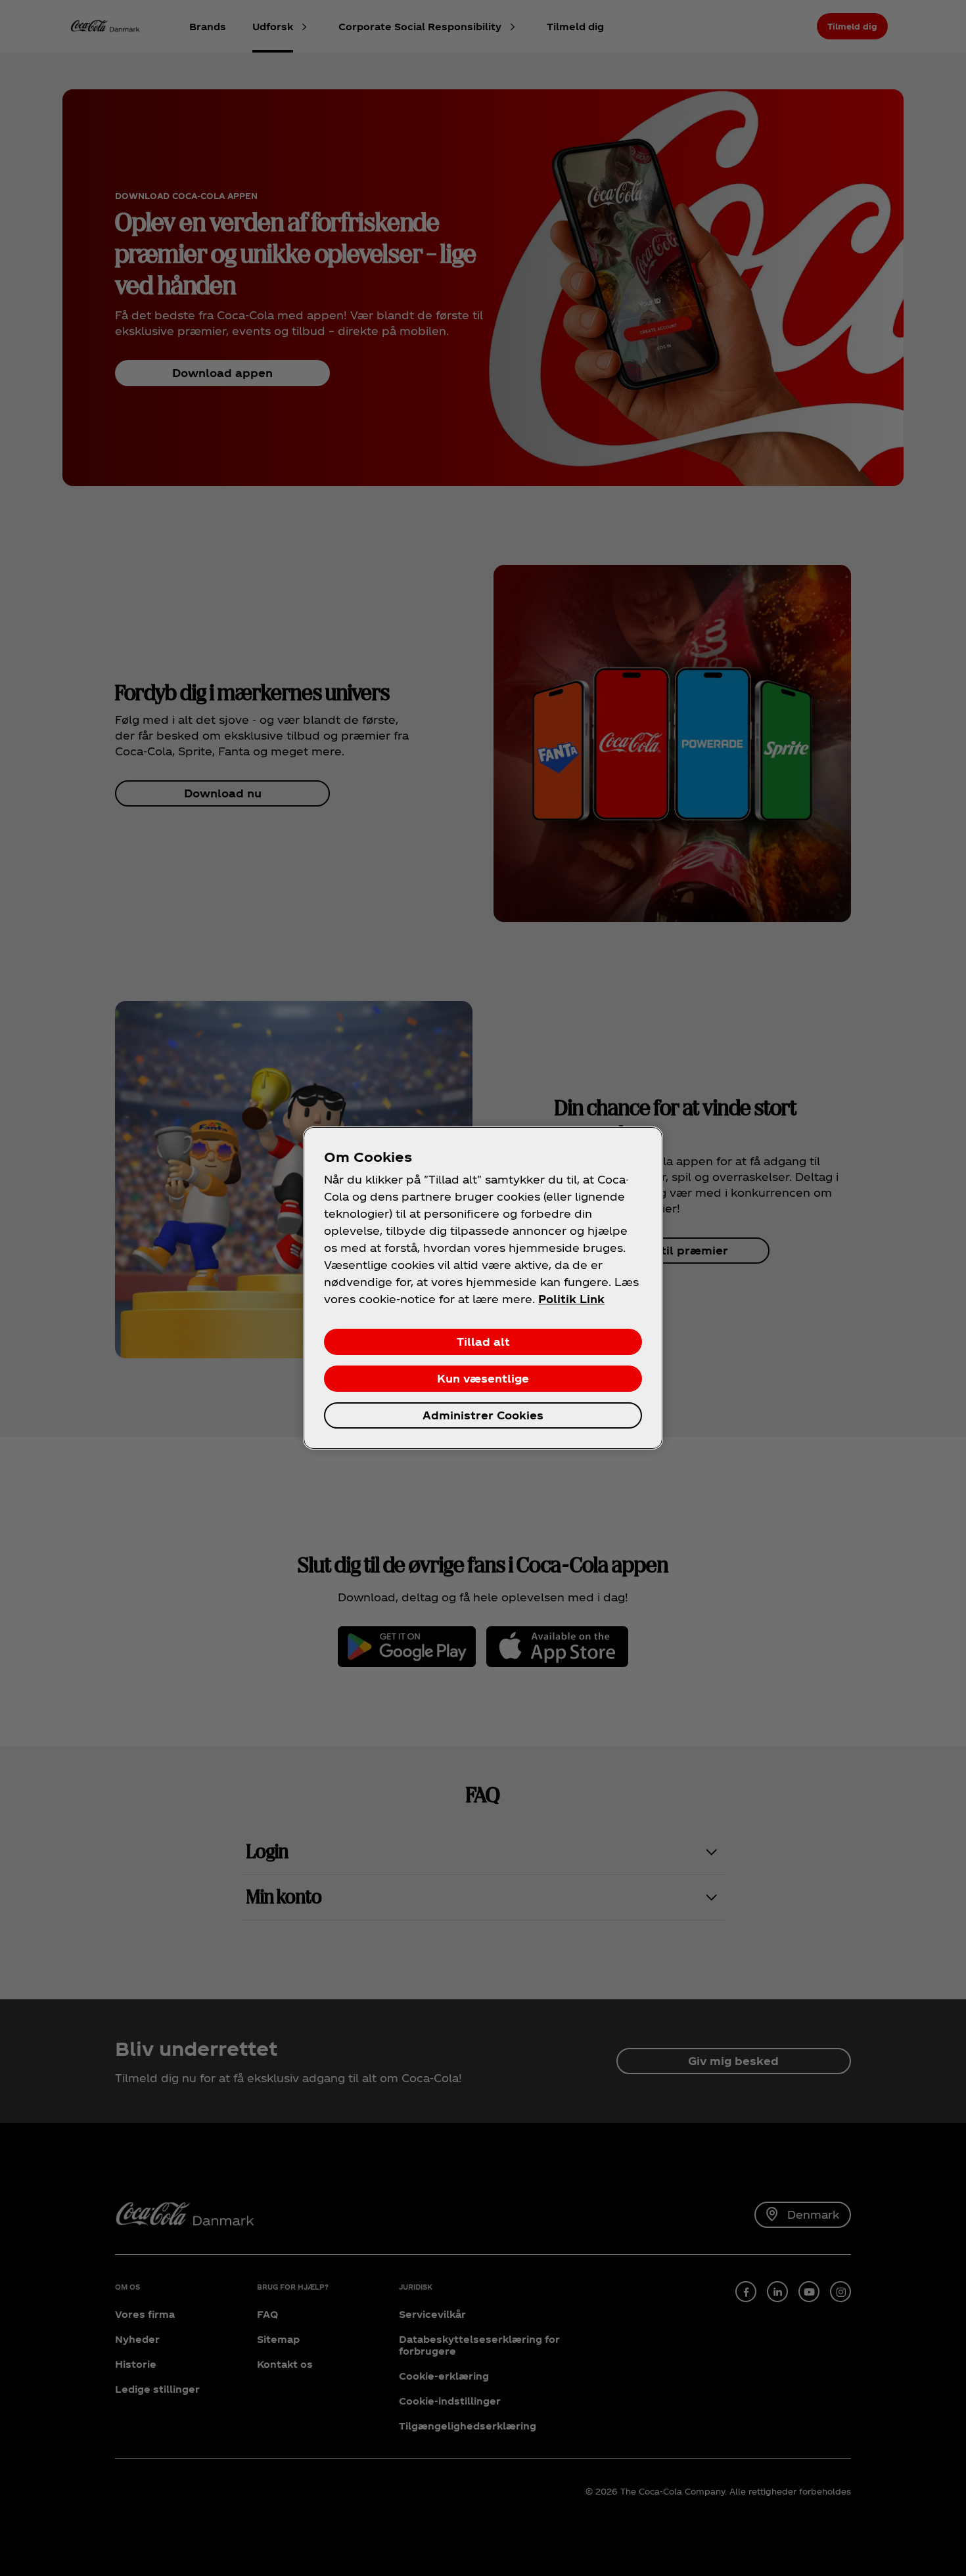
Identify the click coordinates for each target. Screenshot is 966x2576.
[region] (483, 1288)
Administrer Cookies (483, 1415)
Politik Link (571, 1299)
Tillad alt (483, 1342)
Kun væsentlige (483, 1378)
